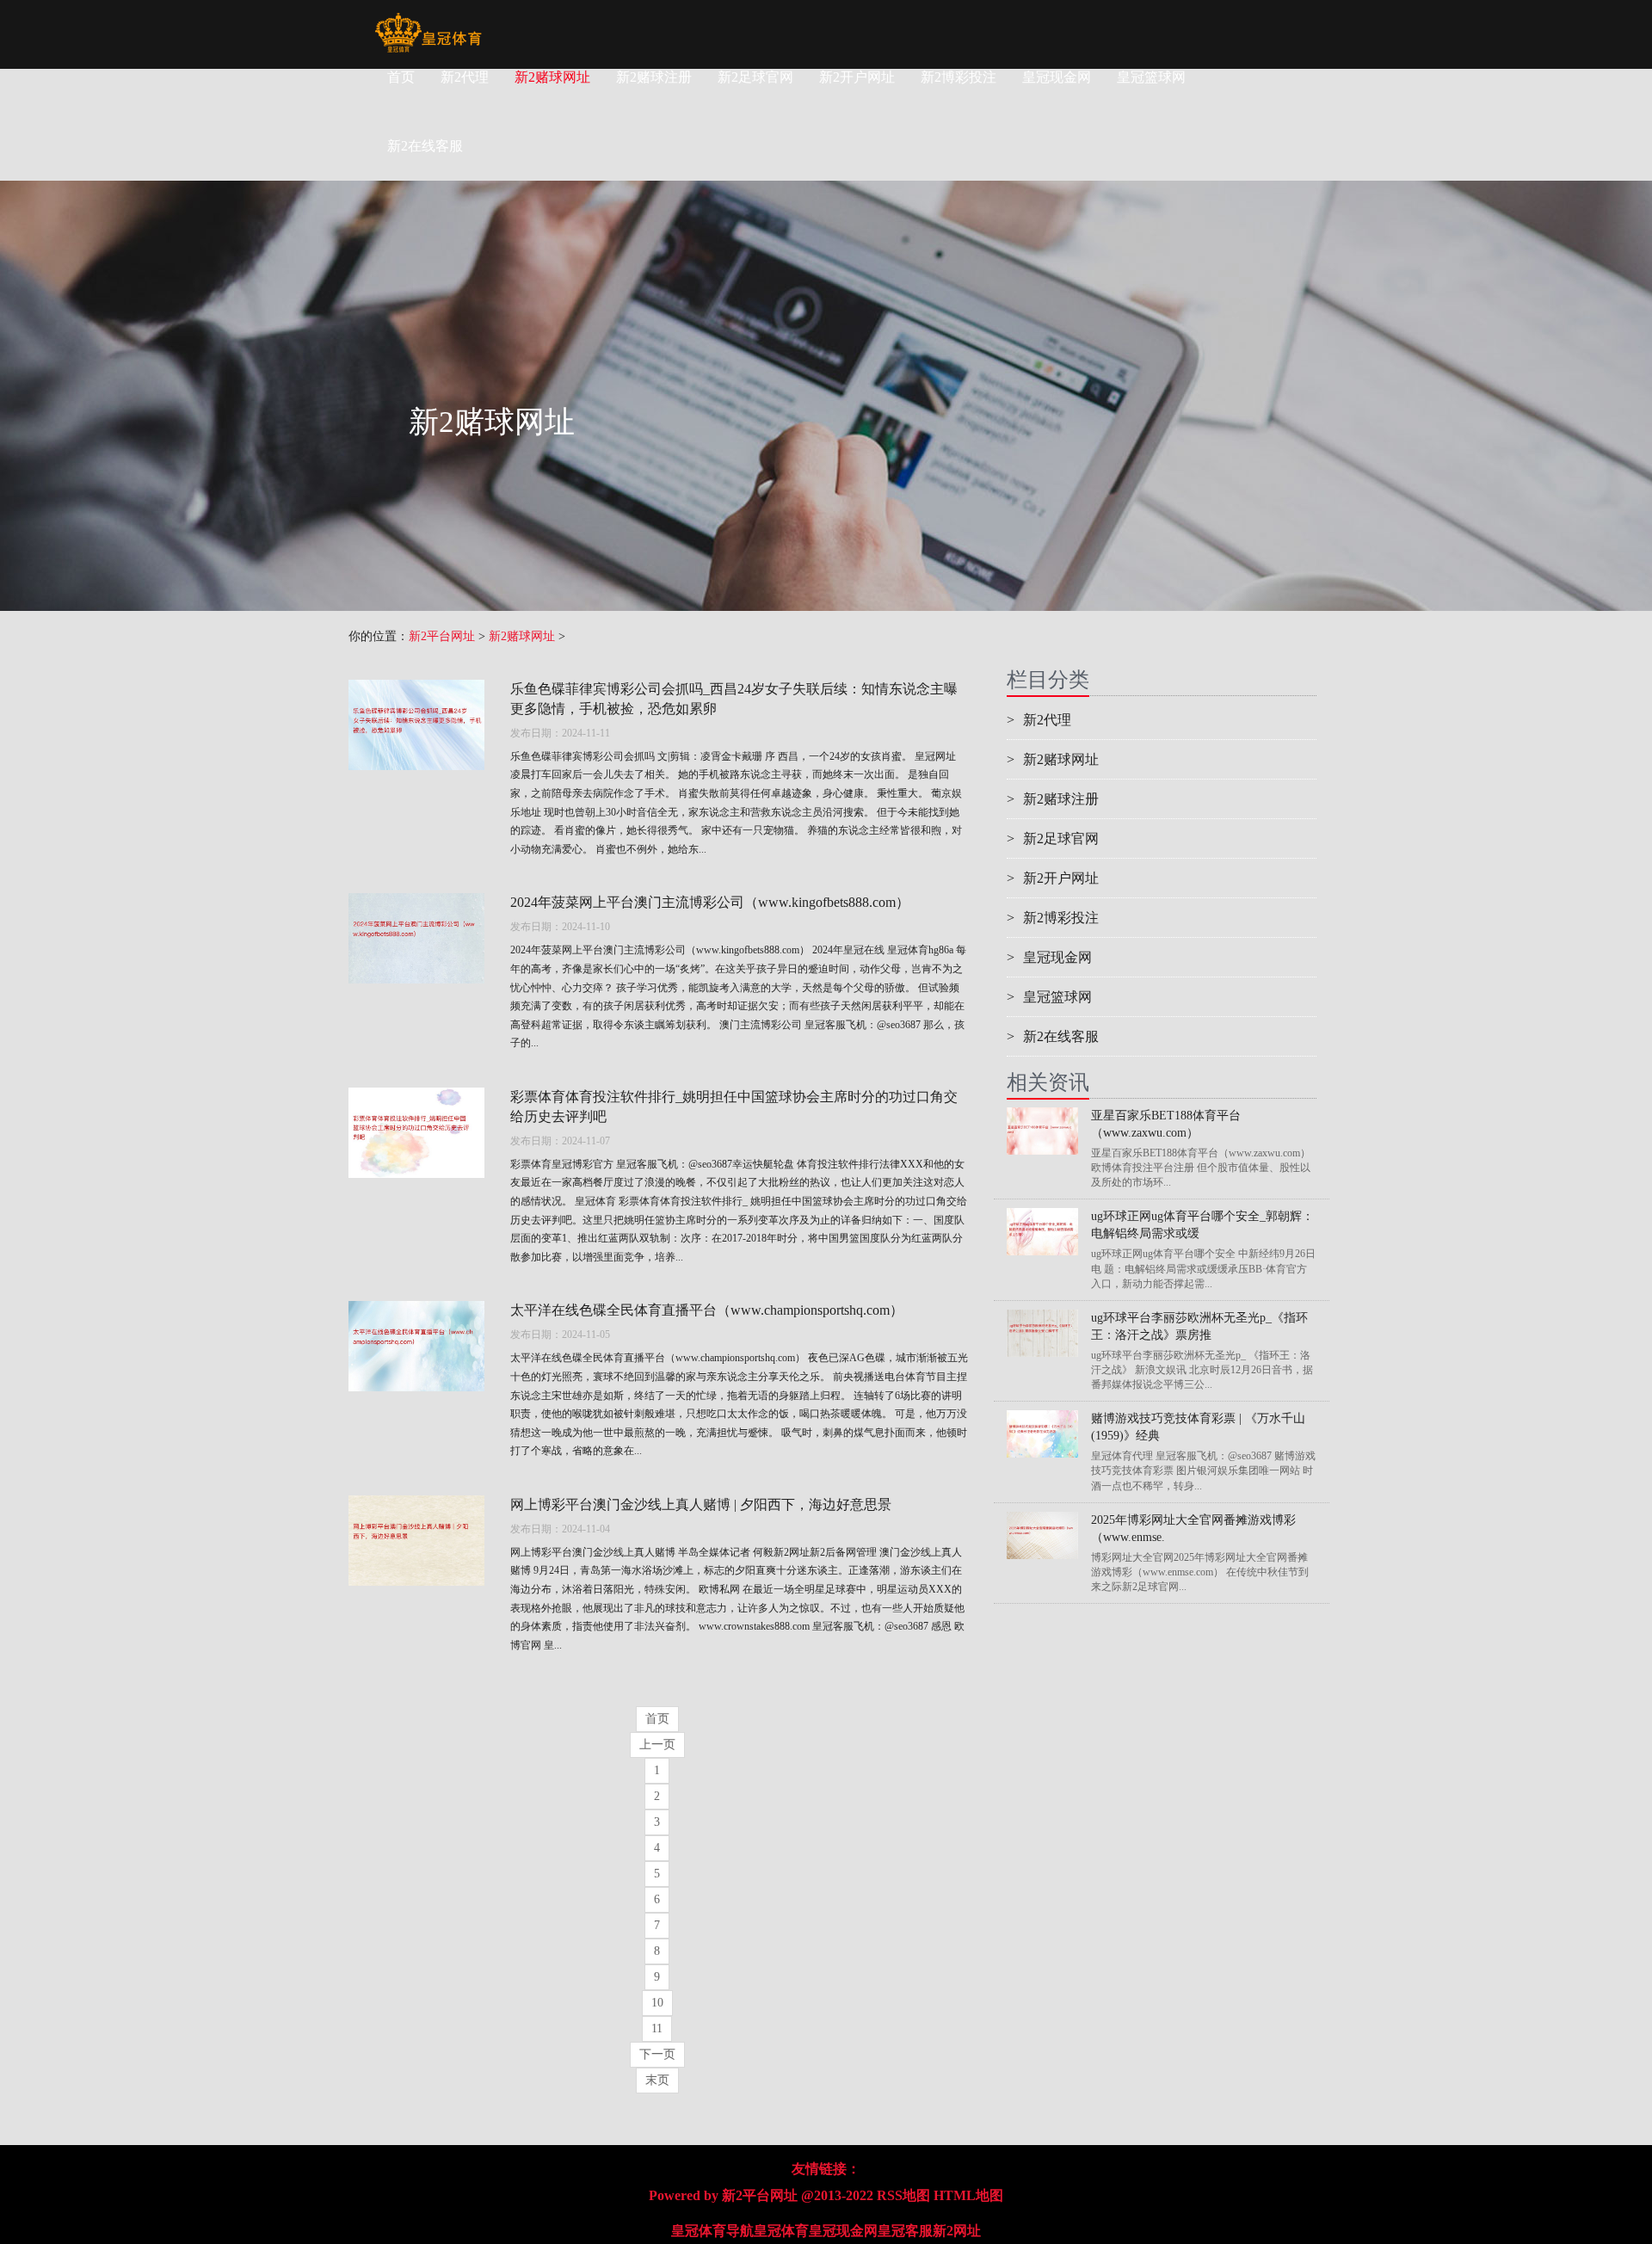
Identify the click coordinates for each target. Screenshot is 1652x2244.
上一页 (657, 1745)
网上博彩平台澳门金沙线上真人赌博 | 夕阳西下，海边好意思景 (701, 1504)
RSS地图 (903, 2195)
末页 (657, 2080)
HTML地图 (968, 2195)
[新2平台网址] (428, 22)
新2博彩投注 (959, 77)
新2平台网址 (442, 636)
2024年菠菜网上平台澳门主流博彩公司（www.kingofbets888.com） (710, 902)
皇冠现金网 (1057, 77)
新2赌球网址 (552, 77)
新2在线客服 (1053, 1036)
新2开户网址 (857, 77)
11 (657, 2028)
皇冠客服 (905, 2231)
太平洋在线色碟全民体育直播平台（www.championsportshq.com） (707, 1310)
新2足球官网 (755, 77)
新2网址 (957, 2231)
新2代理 (465, 77)
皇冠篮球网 (1151, 77)
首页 (401, 77)
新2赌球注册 (654, 77)
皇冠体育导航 (712, 2231)
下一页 (657, 2054)
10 (657, 2003)
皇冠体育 (781, 2231)
